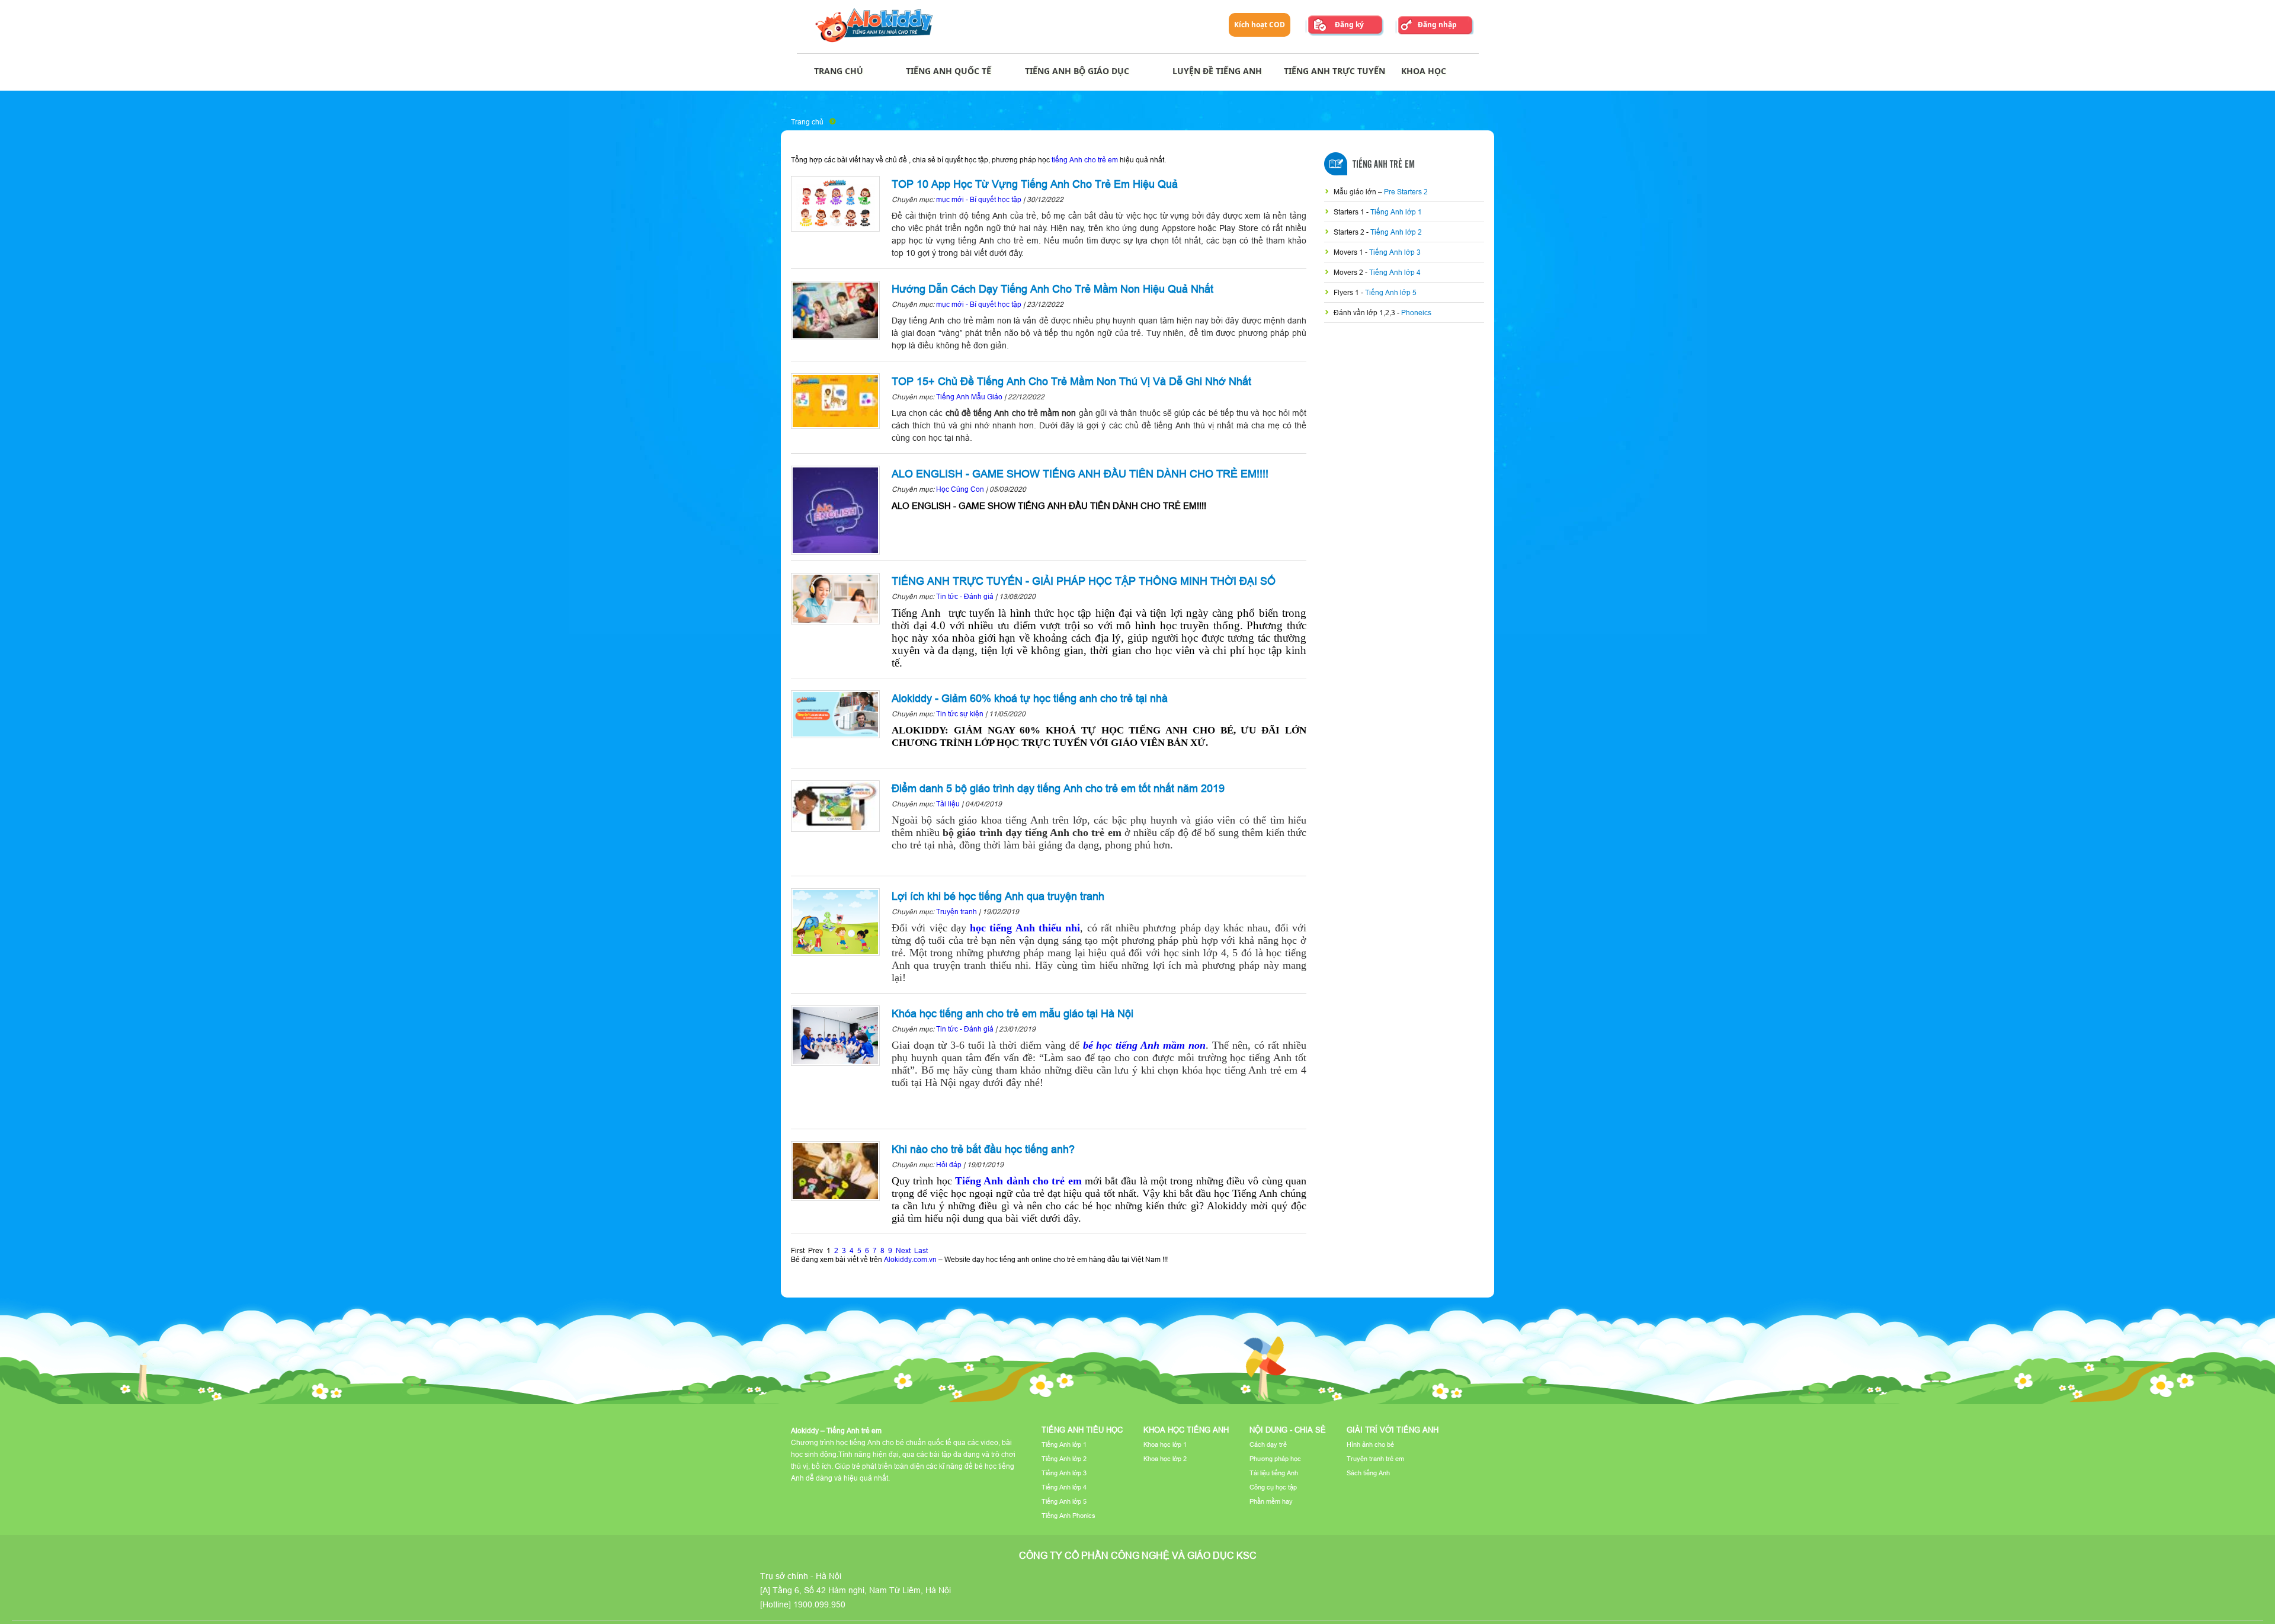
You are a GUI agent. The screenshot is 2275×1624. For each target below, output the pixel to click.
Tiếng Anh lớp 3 (1395, 252)
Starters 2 (1350, 232)
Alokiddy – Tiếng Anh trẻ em (836, 1431)
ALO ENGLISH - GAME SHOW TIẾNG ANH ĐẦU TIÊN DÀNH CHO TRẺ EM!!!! (1080, 474)
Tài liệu (949, 804)
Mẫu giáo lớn (1356, 192)
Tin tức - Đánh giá (965, 596)
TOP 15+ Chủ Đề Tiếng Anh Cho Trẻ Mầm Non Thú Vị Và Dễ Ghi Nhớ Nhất (1071, 381)
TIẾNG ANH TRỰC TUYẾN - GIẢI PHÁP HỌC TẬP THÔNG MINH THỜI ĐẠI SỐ (1084, 581)
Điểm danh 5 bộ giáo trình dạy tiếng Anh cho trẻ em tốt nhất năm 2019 (1058, 788)
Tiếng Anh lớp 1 (1396, 212)
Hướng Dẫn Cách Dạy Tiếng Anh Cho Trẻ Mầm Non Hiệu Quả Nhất (1052, 289)
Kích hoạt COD (1260, 25)
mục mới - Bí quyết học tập (979, 199)
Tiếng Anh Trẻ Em (1384, 165)
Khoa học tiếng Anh (1186, 1430)
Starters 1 (1350, 212)
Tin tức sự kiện (960, 714)
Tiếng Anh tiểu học (1082, 1430)
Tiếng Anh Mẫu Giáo (969, 397)
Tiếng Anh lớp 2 (1396, 232)
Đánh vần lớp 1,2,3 (1365, 313)
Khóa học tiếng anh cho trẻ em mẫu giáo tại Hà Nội (1012, 1013)
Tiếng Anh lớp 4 (1395, 272)
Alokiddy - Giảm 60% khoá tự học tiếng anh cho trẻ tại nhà (1030, 698)
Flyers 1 (1347, 292)
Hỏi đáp (949, 1165)
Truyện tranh (957, 912)
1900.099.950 (819, 1604)
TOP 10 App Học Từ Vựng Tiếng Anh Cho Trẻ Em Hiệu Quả (1035, 184)
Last (921, 1250)
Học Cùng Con (960, 489)
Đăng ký (1349, 25)
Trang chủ (807, 122)
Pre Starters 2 (1406, 192)
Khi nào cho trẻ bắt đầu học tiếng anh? (983, 1149)
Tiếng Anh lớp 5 (1391, 292)
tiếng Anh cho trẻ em (1085, 160)
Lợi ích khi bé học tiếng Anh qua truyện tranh (998, 896)
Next (903, 1250)
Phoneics (1416, 313)
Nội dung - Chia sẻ (1288, 1430)
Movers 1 (1349, 252)
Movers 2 (1349, 272)
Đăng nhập (1437, 25)
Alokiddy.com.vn (910, 1259)
